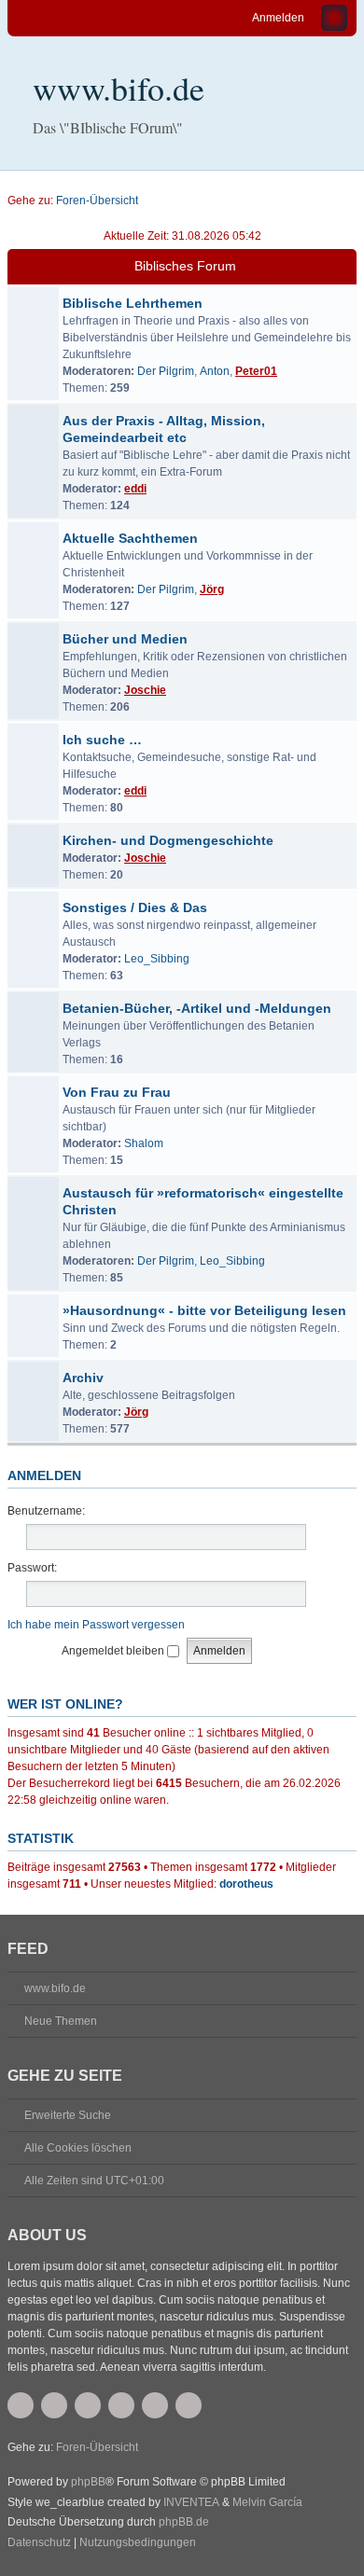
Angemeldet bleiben (114, 1651)
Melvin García (267, 2502)
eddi (135, 489)
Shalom (144, 1143)
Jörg (212, 589)
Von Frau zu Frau (117, 1092)
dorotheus (246, 1884)
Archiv (83, 1378)
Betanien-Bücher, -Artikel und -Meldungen (197, 1008)
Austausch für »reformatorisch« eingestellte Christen (203, 1201)
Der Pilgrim (166, 371)
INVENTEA (191, 2502)
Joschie (145, 690)
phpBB (88, 2482)
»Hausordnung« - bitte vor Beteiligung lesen (204, 1310)
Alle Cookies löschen (78, 2148)
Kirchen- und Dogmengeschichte (168, 840)
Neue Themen (61, 2021)
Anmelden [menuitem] (278, 18)
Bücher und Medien (125, 639)
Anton (215, 371)
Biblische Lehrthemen (133, 303)
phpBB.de (184, 2522)
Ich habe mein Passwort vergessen (96, 1625)
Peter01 (256, 371)
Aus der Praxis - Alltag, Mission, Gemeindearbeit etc (164, 429)
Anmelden (44, 1475)
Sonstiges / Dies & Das (135, 907)
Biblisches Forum (185, 266)
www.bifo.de (119, 88)
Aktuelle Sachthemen (130, 538)
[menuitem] (39, 2543)
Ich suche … (102, 740)
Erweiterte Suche (68, 2115)
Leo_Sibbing (157, 959)
